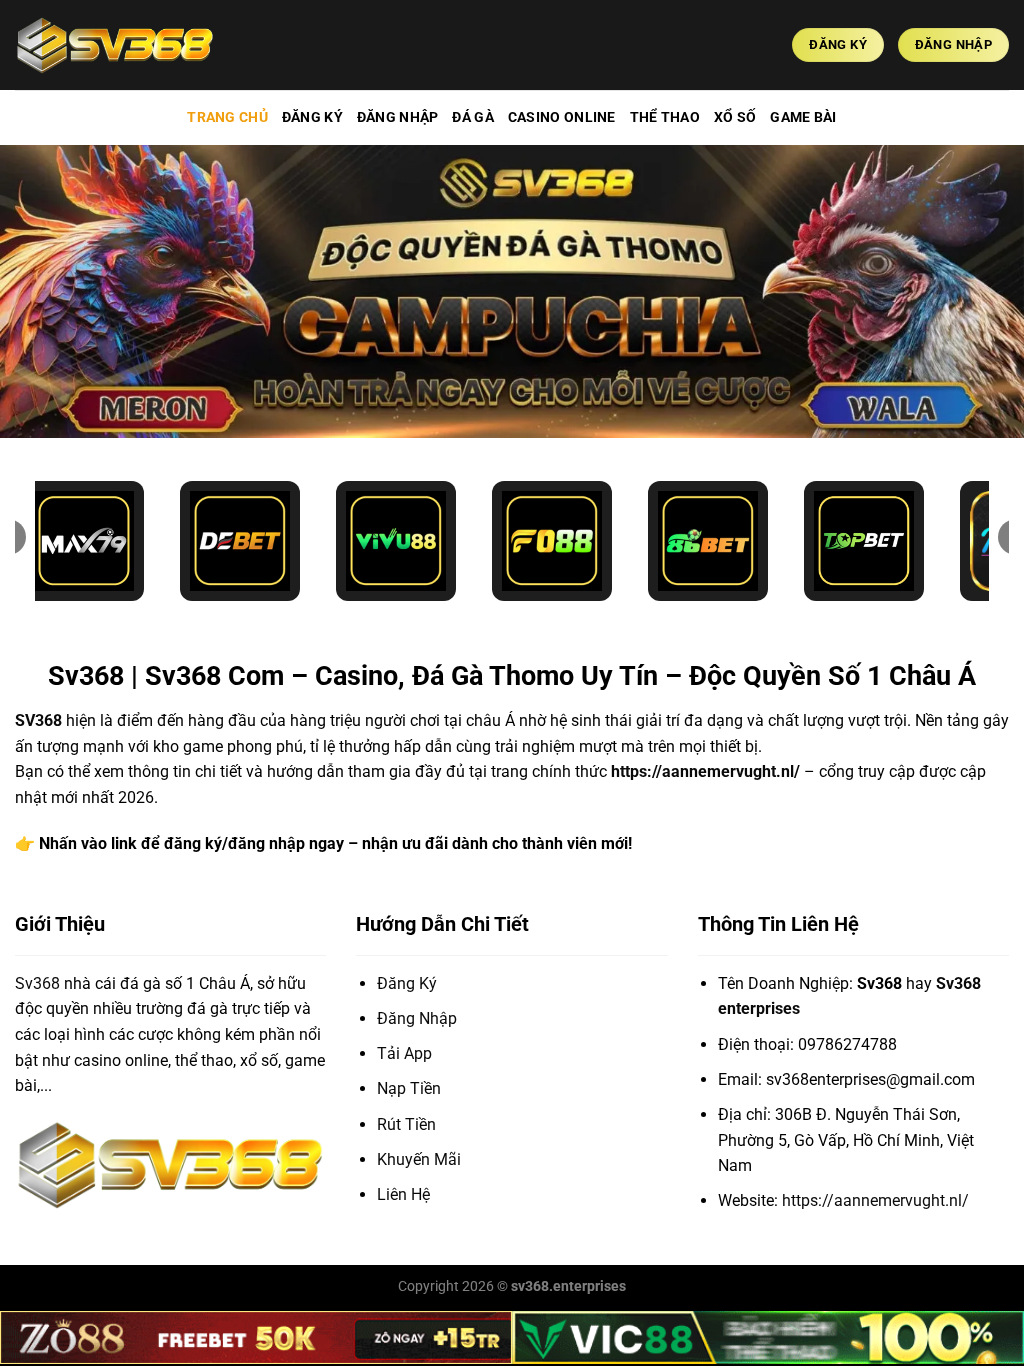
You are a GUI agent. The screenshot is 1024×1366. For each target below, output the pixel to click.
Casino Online (562, 117)
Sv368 (37, 983)
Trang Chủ (227, 117)
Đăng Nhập (398, 117)
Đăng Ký (312, 117)
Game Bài (803, 117)
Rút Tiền (406, 1124)
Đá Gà (472, 117)
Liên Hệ (403, 1194)
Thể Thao (665, 117)
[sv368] (115, 44)
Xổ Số (735, 117)
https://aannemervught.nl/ (705, 771)
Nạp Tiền (409, 1088)
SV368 (38, 720)
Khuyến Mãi (419, 1159)
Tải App (404, 1053)
